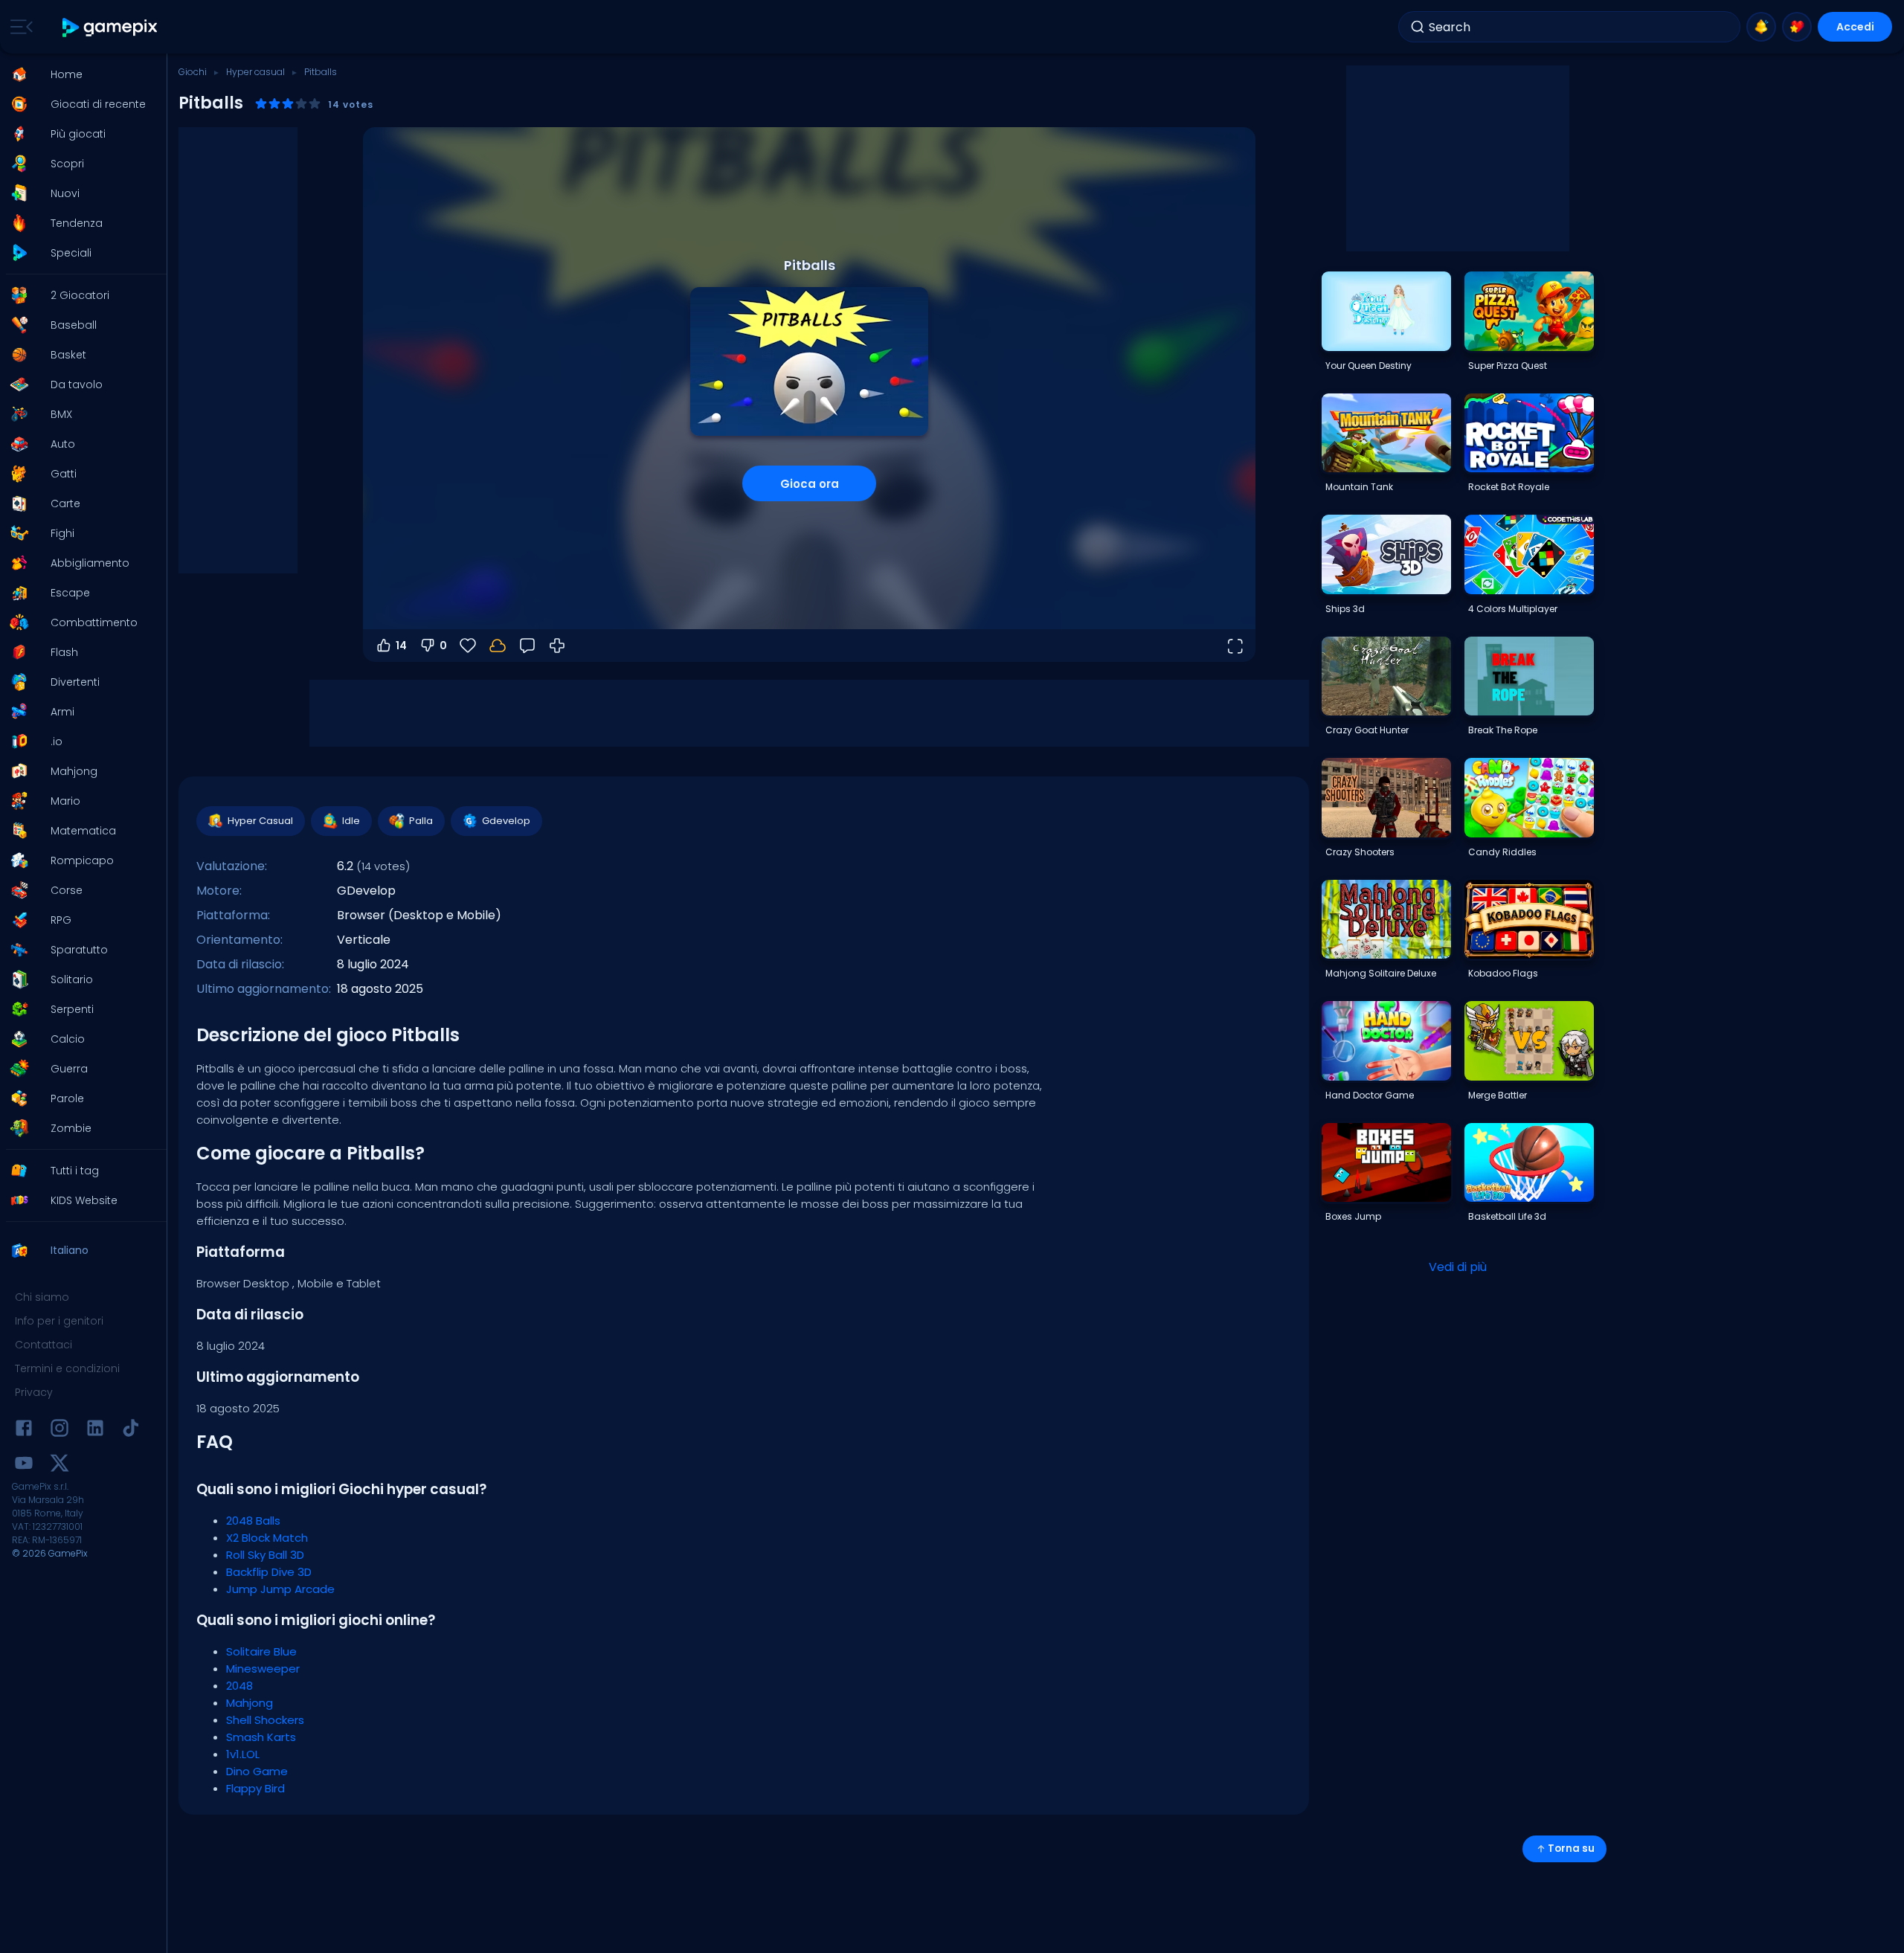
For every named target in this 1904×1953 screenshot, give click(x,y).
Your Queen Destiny (1368, 366)
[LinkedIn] (95, 1431)
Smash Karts (261, 1737)
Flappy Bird (255, 1788)
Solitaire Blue (261, 1651)
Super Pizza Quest (1508, 366)
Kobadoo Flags (1503, 973)
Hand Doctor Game (1370, 1095)
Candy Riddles (1502, 852)
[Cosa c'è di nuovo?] (1761, 27)
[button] (79, 74)
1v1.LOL (243, 1754)
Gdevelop (506, 821)
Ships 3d (1345, 609)
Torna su (1571, 1849)
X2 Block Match (267, 1538)
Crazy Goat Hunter (1367, 730)
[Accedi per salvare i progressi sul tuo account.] (498, 646)
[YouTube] (24, 1465)
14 (401, 646)
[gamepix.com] (110, 27)
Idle (351, 821)
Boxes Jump (1353, 1216)
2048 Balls (253, 1521)
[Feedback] (527, 646)
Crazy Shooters (1360, 852)
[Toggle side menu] (19, 27)
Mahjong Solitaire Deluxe (1381, 973)
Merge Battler (1498, 1095)
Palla (421, 821)
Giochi (193, 72)
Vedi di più (1458, 1267)
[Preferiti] (1797, 27)
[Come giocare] (557, 646)
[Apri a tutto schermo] (1235, 646)
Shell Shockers (265, 1720)
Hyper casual (255, 72)
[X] (59, 1465)
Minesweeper (263, 1669)
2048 (239, 1686)
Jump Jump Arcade (280, 1589)
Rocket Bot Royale (1509, 487)
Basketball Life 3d (1507, 1216)
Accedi (1855, 27)
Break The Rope (1503, 730)
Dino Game (257, 1771)
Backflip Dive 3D (269, 1572)
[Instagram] (59, 1431)
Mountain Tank (1359, 487)
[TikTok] (131, 1431)
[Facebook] (24, 1431)
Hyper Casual (260, 821)
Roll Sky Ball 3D (265, 1555)
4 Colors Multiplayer (1513, 609)
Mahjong (250, 1703)
